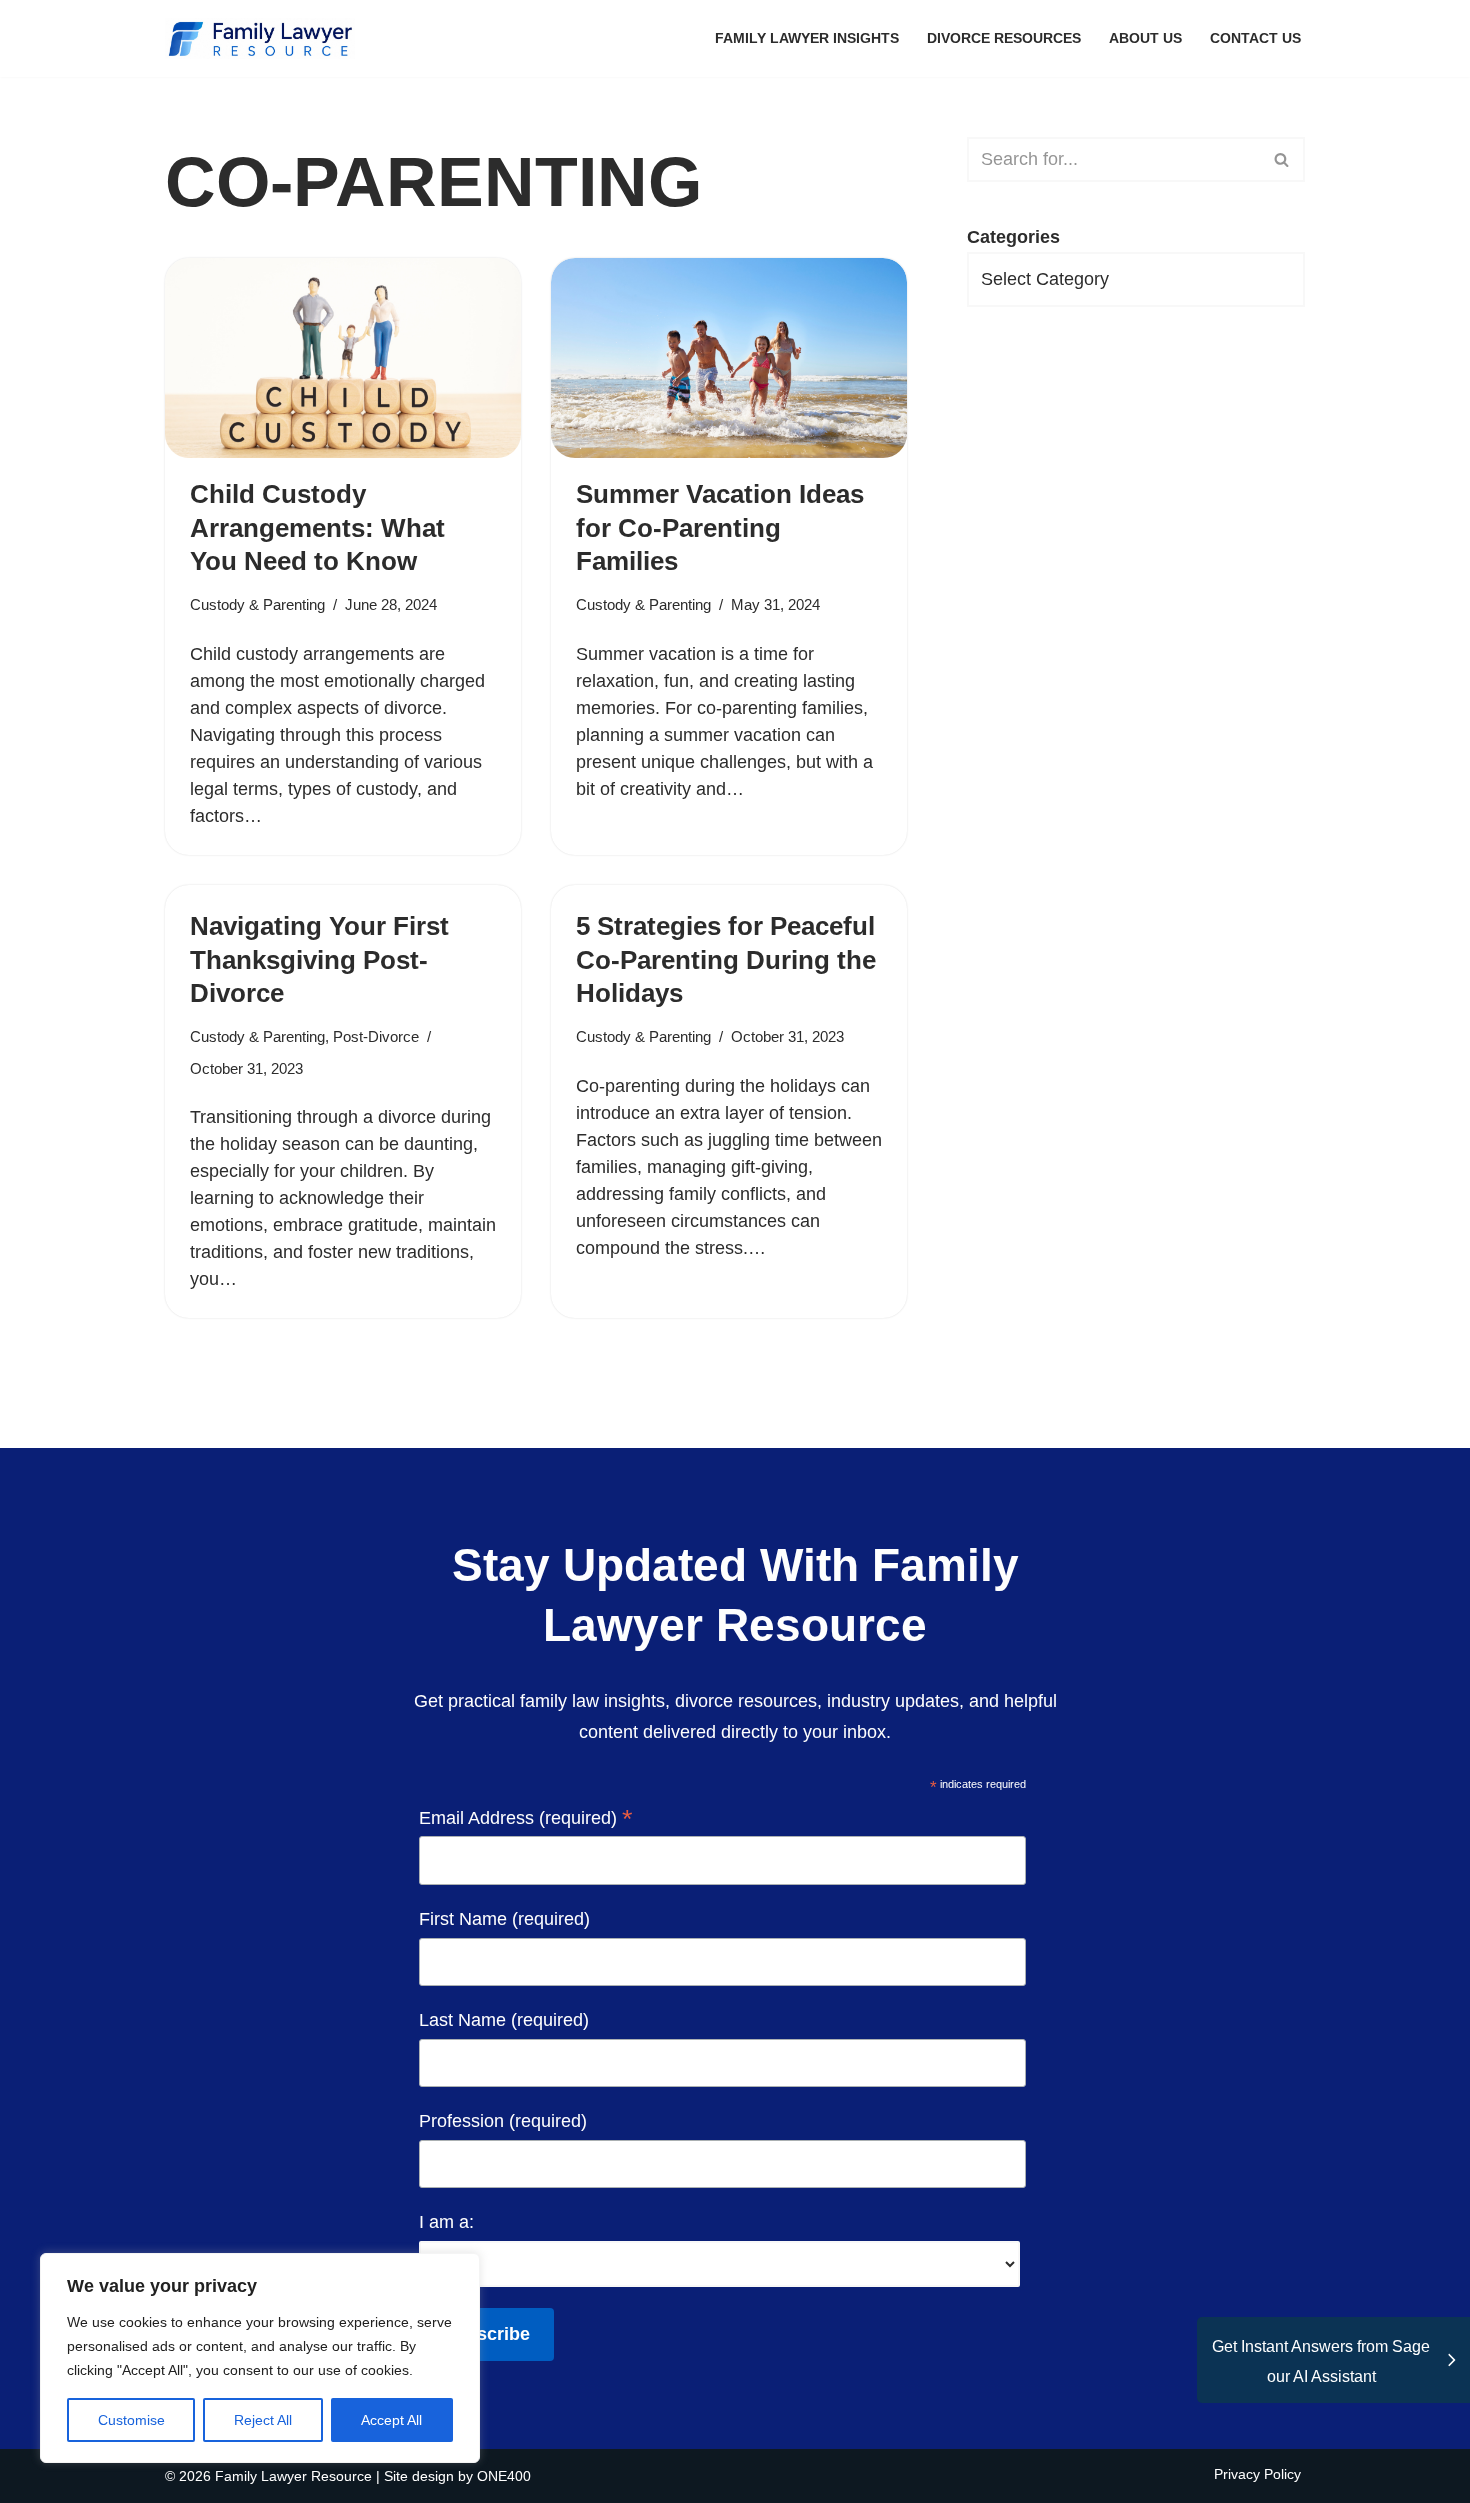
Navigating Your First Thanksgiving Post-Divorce (319, 960)
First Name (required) (504, 1919)
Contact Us (1255, 38)
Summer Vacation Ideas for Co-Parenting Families (720, 528)
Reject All (263, 2420)
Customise (131, 2420)
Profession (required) (503, 2121)
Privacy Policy (1257, 2474)
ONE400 (504, 2476)
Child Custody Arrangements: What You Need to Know (317, 528)
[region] (260, 2358)
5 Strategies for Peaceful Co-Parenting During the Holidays (726, 960)
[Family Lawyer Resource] (260, 38)
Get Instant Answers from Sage (1321, 2362)
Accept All (391, 2420)
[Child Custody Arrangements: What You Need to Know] (343, 358)
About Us (1145, 38)
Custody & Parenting (257, 604)
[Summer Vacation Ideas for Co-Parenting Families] (729, 358)
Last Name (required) (504, 2020)
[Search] (1282, 159)
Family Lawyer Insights (807, 38)
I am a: (446, 2222)
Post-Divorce (376, 1036)
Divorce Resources (1004, 38)
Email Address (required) (526, 1819)
